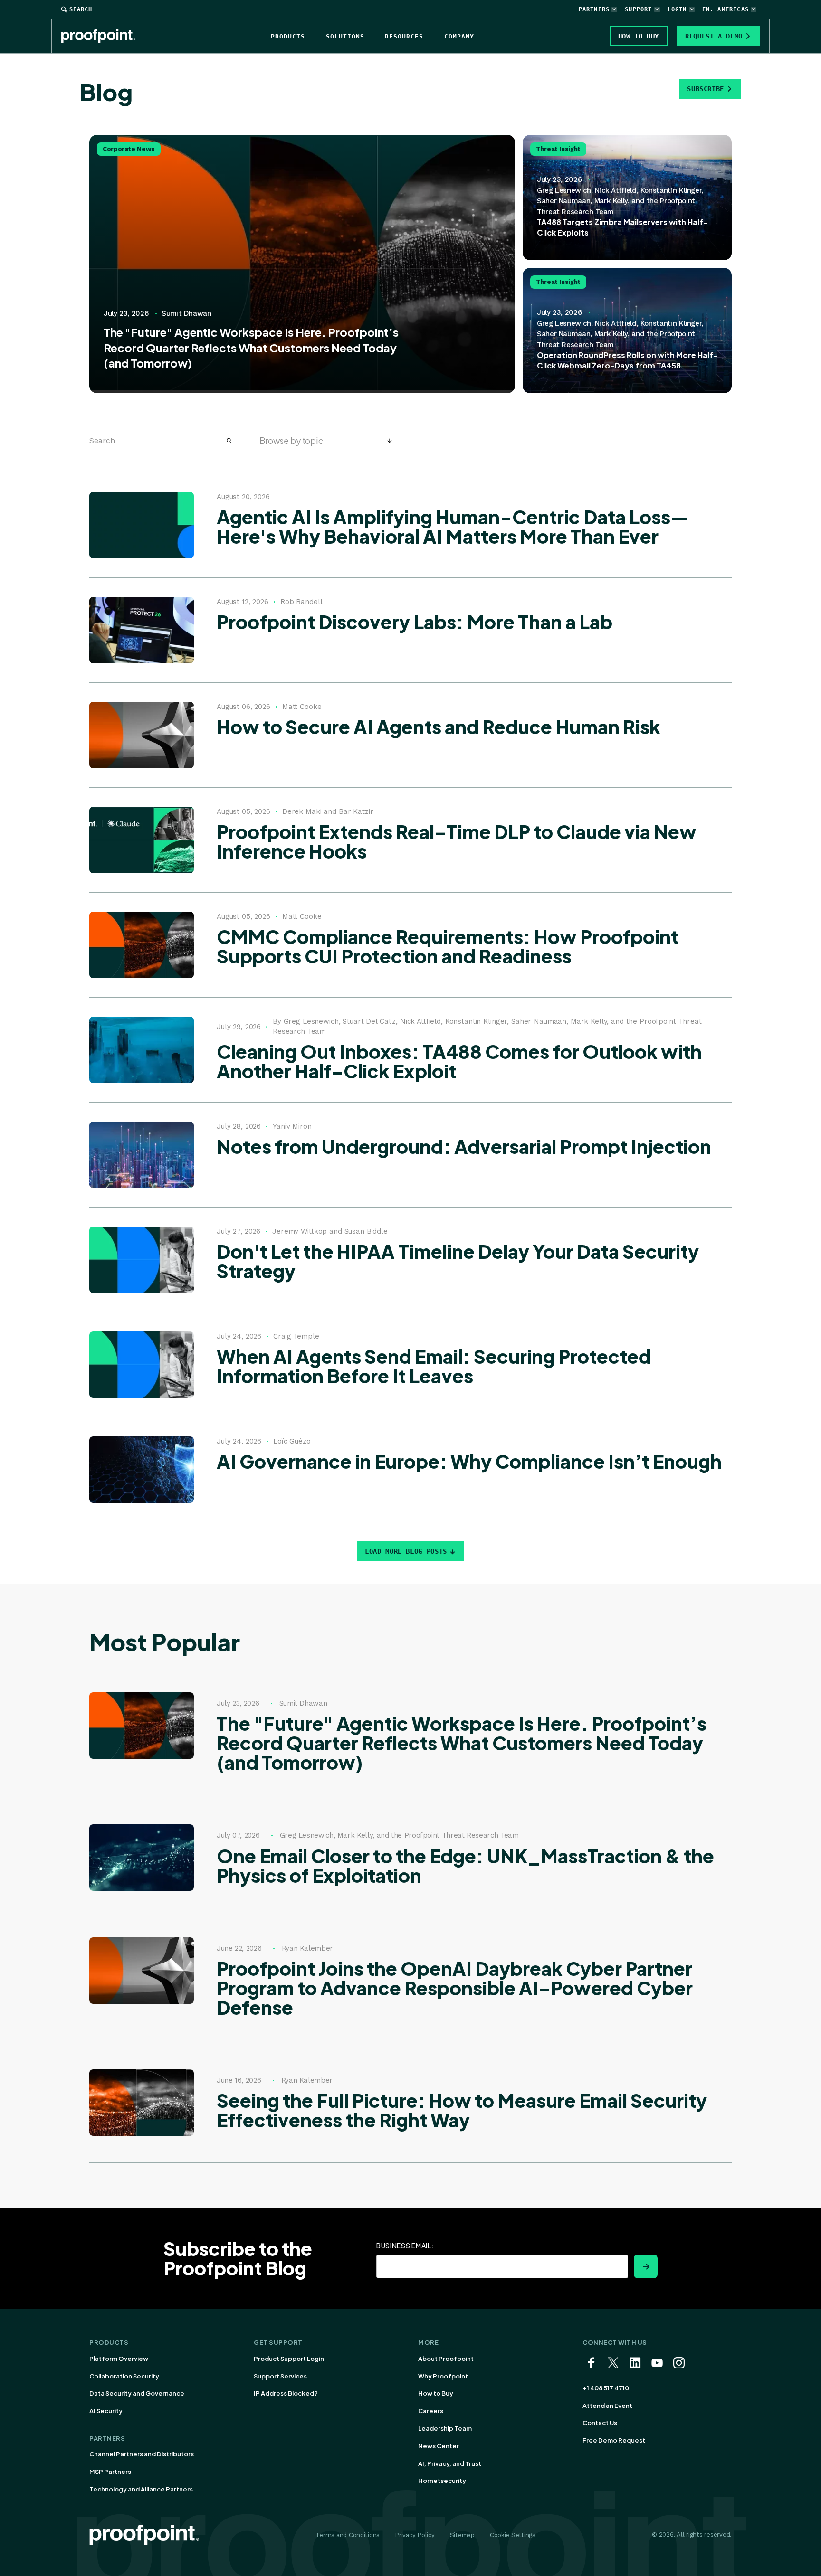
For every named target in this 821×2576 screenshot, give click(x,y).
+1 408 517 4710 (606, 2388)
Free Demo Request (614, 2440)
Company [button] (459, 36)
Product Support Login (289, 2359)
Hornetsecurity (442, 2481)
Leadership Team (445, 2428)
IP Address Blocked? (286, 2393)
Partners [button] (594, 9)
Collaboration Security (124, 2376)
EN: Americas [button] (726, 9)
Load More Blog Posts (406, 1551)
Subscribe (706, 89)
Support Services (280, 2376)
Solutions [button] (345, 36)
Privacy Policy (415, 2535)
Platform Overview (119, 2359)
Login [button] (677, 9)
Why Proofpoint (443, 2376)
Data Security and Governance (137, 2393)
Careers (431, 2411)
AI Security (106, 2411)
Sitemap (462, 2535)
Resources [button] (404, 36)
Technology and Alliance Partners (141, 2489)
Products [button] (288, 36)
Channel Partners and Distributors (142, 2454)
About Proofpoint (446, 2359)
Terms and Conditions (348, 2535)
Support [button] (638, 9)
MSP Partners (110, 2472)
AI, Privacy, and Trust (450, 2463)
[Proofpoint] (103, 36)
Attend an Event (607, 2406)
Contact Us (600, 2423)
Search (81, 9)
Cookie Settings (513, 2535)
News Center (439, 2446)
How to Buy (436, 2393)
